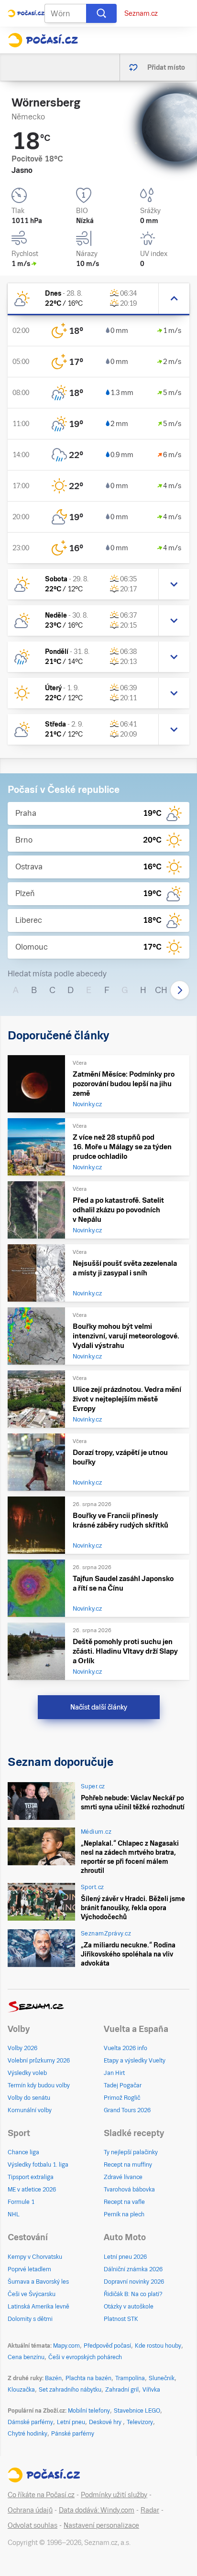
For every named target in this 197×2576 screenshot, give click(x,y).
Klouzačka (21, 2390)
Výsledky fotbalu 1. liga (38, 2165)
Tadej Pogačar (123, 2085)
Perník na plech (124, 2214)
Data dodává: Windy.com (97, 2510)
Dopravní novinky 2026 (134, 2282)
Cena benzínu (26, 2357)
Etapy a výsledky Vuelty (135, 2061)
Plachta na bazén (88, 2378)
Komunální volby (30, 2110)
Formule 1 (21, 2202)
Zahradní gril (122, 2390)
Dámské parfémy (30, 2422)
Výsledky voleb (27, 2073)
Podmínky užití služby (114, 2495)
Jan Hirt (114, 2073)
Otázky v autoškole (129, 2307)
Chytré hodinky (27, 2434)
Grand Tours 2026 (127, 2110)
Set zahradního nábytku (70, 2390)
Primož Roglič (122, 2098)
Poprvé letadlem (29, 2269)
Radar (150, 2510)
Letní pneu (71, 2422)
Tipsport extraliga (31, 2177)
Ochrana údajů (30, 2510)
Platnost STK (121, 2319)
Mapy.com (66, 2346)
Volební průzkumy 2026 (39, 2061)
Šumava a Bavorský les (38, 2282)
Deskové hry (106, 2422)
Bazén (53, 2378)
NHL (14, 2214)
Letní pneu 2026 (125, 2257)
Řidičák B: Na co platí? (133, 2294)
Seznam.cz (141, 13)
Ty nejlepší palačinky (131, 2152)
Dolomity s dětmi (30, 2319)
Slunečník (162, 2378)
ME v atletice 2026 (32, 2190)
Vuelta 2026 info (126, 2048)
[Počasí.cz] (43, 40)
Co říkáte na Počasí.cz (41, 2495)
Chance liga (23, 2152)
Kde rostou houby (158, 2346)
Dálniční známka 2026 (133, 2269)
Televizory (140, 2422)
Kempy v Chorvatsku (35, 2257)
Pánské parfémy (73, 2434)
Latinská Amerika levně (38, 2307)
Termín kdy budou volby (39, 2085)
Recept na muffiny (128, 2165)
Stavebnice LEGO (137, 2411)
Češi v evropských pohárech (85, 2357)
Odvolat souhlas (33, 2525)
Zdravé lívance (123, 2177)
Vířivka (151, 2390)
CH (161, 990)
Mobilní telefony (89, 2411)
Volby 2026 (22, 2048)
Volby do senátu (29, 2098)
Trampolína (130, 2378)
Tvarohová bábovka (129, 2190)
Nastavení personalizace (101, 2525)
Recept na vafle (124, 2202)
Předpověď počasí (107, 2346)
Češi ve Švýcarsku (32, 2294)
